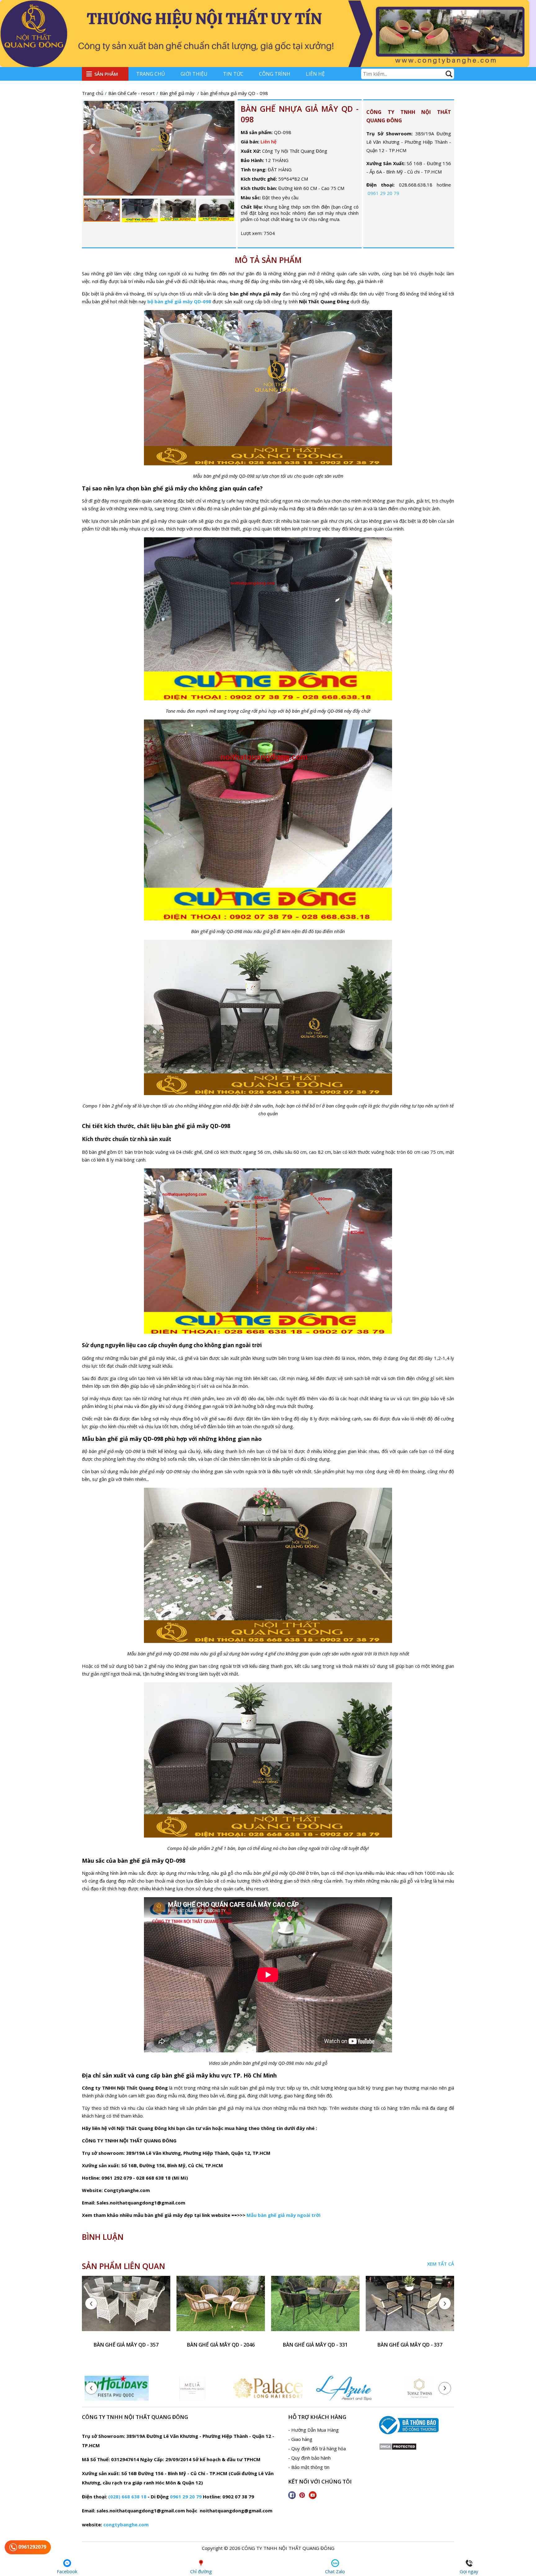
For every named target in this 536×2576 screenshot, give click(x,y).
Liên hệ (315, 74)
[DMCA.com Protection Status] (398, 2448)
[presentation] (91, 2303)
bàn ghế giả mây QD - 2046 (221, 2345)
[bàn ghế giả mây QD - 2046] (221, 2307)
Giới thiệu (194, 74)
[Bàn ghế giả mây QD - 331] (315, 2307)
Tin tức (233, 74)
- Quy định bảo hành (309, 2458)
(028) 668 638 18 (127, 2497)
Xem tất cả (441, 2264)
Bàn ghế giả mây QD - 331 (315, 2345)
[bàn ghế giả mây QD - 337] (410, 2307)
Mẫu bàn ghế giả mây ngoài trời (284, 2215)
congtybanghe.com (126, 2524)
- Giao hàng (300, 2439)
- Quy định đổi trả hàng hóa (317, 2448)
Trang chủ (151, 74)
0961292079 (32, 2547)
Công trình (275, 74)
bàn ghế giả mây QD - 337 (410, 2345)
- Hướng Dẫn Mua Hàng (313, 2430)
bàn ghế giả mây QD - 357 (126, 2345)
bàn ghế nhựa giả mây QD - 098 (300, 114)
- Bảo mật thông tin (309, 2467)
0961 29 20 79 (383, 193)
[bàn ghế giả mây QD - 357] (126, 2307)
